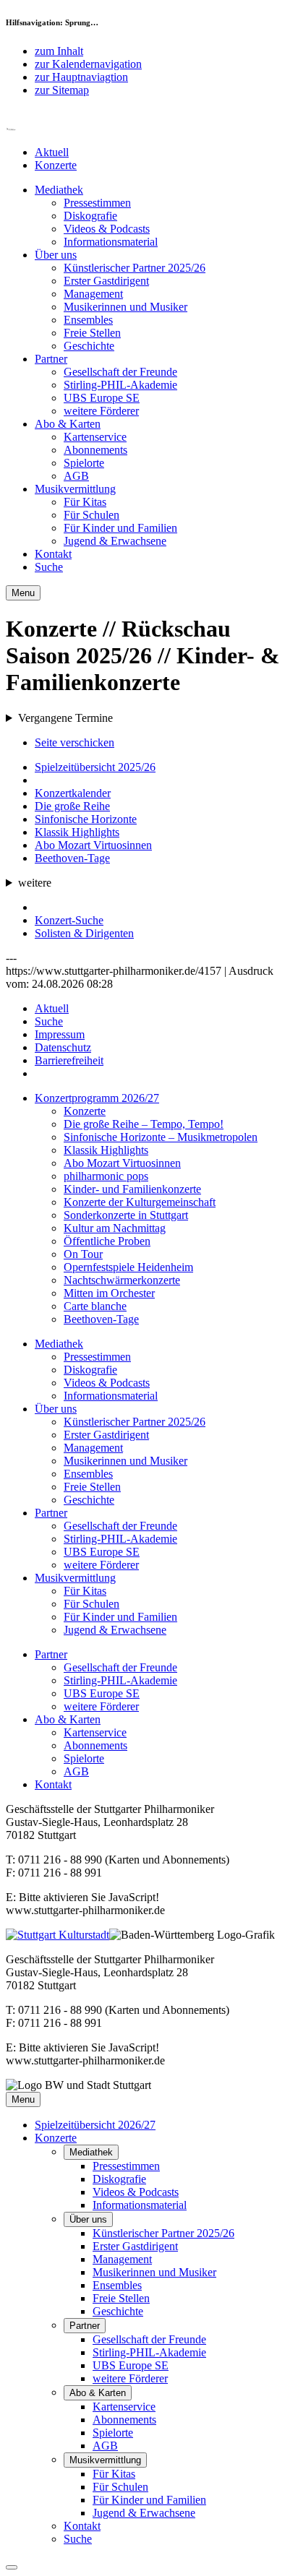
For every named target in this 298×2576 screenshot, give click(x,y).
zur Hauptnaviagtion (81, 77)
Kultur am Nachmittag (115, 1228)
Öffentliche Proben (107, 1241)
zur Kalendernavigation (88, 64)
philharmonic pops (106, 1176)
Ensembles (88, 320)
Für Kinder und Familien (120, 528)
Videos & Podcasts (107, 229)
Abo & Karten (68, 424)
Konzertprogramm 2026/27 (97, 1098)
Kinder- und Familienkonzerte (132, 1189)
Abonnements (95, 450)
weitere (35, 883)
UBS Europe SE (102, 398)
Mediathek (59, 190)
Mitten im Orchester (109, 1293)
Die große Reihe (72, 806)
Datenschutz (63, 1047)
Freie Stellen (92, 333)
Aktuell (52, 152)
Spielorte (84, 463)
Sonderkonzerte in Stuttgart (126, 1215)
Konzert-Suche (69, 920)
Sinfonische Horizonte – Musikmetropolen (161, 1137)
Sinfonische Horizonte (86, 819)
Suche (49, 567)
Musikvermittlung (75, 489)
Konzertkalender (73, 793)
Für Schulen (91, 515)
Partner (51, 359)
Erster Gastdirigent (106, 281)
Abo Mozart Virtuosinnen (93, 845)
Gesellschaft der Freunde (120, 372)
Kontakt (53, 554)
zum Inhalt (59, 51)
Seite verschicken (74, 742)
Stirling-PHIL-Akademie (120, 385)
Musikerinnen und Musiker (125, 307)
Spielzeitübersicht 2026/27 (95, 2125)
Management (93, 294)
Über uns (56, 255)
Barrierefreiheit (69, 1060)
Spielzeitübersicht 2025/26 (95, 767)
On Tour (83, 1254)
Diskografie (90, 216)
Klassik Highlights (77, 832)
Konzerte (56, 165)
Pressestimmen (97, 203)
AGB (76, 476)
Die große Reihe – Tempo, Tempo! (144, 1124)
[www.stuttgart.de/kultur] (58, 1935)
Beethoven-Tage (72, 858)
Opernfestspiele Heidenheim (128, 1267)
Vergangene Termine (65, 718)
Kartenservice (95, 437)
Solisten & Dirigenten (84, 933)
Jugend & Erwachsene (115, 541)
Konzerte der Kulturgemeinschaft (140, 1202)
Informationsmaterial (111, 242)
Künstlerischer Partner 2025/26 (135, 268)
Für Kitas (85, 502)
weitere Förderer (101, 411)
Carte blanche (95, 1306)
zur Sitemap (62, 90)
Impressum (60, 1034)
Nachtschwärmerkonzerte (122, 1280)
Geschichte (89, 346)
